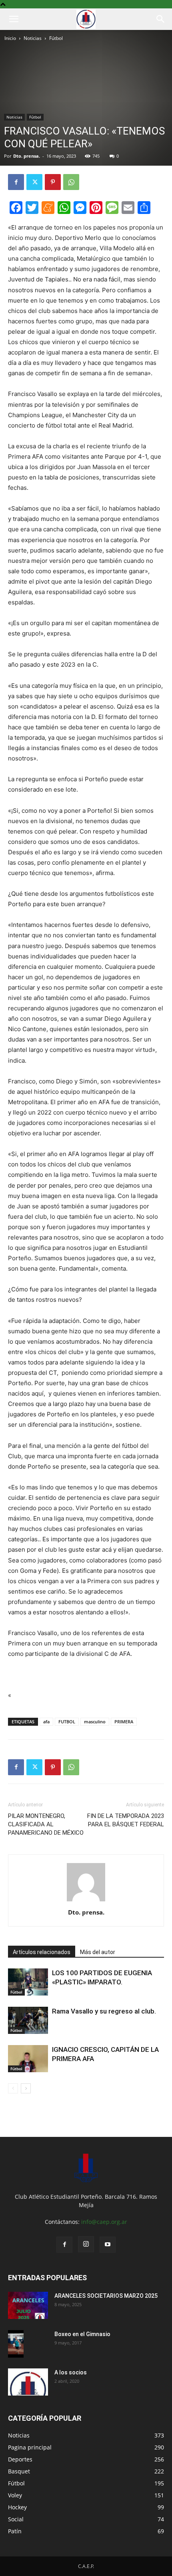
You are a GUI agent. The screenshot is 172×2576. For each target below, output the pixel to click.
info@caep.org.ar (104, 2222)
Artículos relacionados (42, 1952)
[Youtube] (108, 2245)
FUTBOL (67, 1722)
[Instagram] (86, 2244)
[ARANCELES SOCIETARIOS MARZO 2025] (28, 2306)
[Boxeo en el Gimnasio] (16, 2344)
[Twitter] (34, 182)
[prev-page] (13, 2088)
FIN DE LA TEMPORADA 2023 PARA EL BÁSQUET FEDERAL (126, 1820)
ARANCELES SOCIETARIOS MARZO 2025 (106, 2296)
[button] (14, 19)
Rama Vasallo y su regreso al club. (104, 2011)
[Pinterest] (53, 182)
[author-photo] (86, 1901)
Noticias (33, 38)
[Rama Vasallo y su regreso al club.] (28, 2021)
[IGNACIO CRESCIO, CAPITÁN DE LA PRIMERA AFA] (28, 2059)
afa (46, 1722)
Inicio (10, 38)
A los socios (71, 2372)
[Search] (161, 19)
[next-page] (26, 2088)
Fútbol (56, 38)
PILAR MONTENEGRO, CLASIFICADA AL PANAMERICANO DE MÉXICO (46, 1824)
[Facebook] (16, 182)
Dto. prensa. (27, 156)
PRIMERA (124, 1722)
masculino (95, 1722)
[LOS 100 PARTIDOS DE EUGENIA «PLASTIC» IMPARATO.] (28, 1982)
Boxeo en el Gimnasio (82, 2334)
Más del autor (98, 1952)
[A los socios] (28, 2382)
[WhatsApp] (71, 182)
